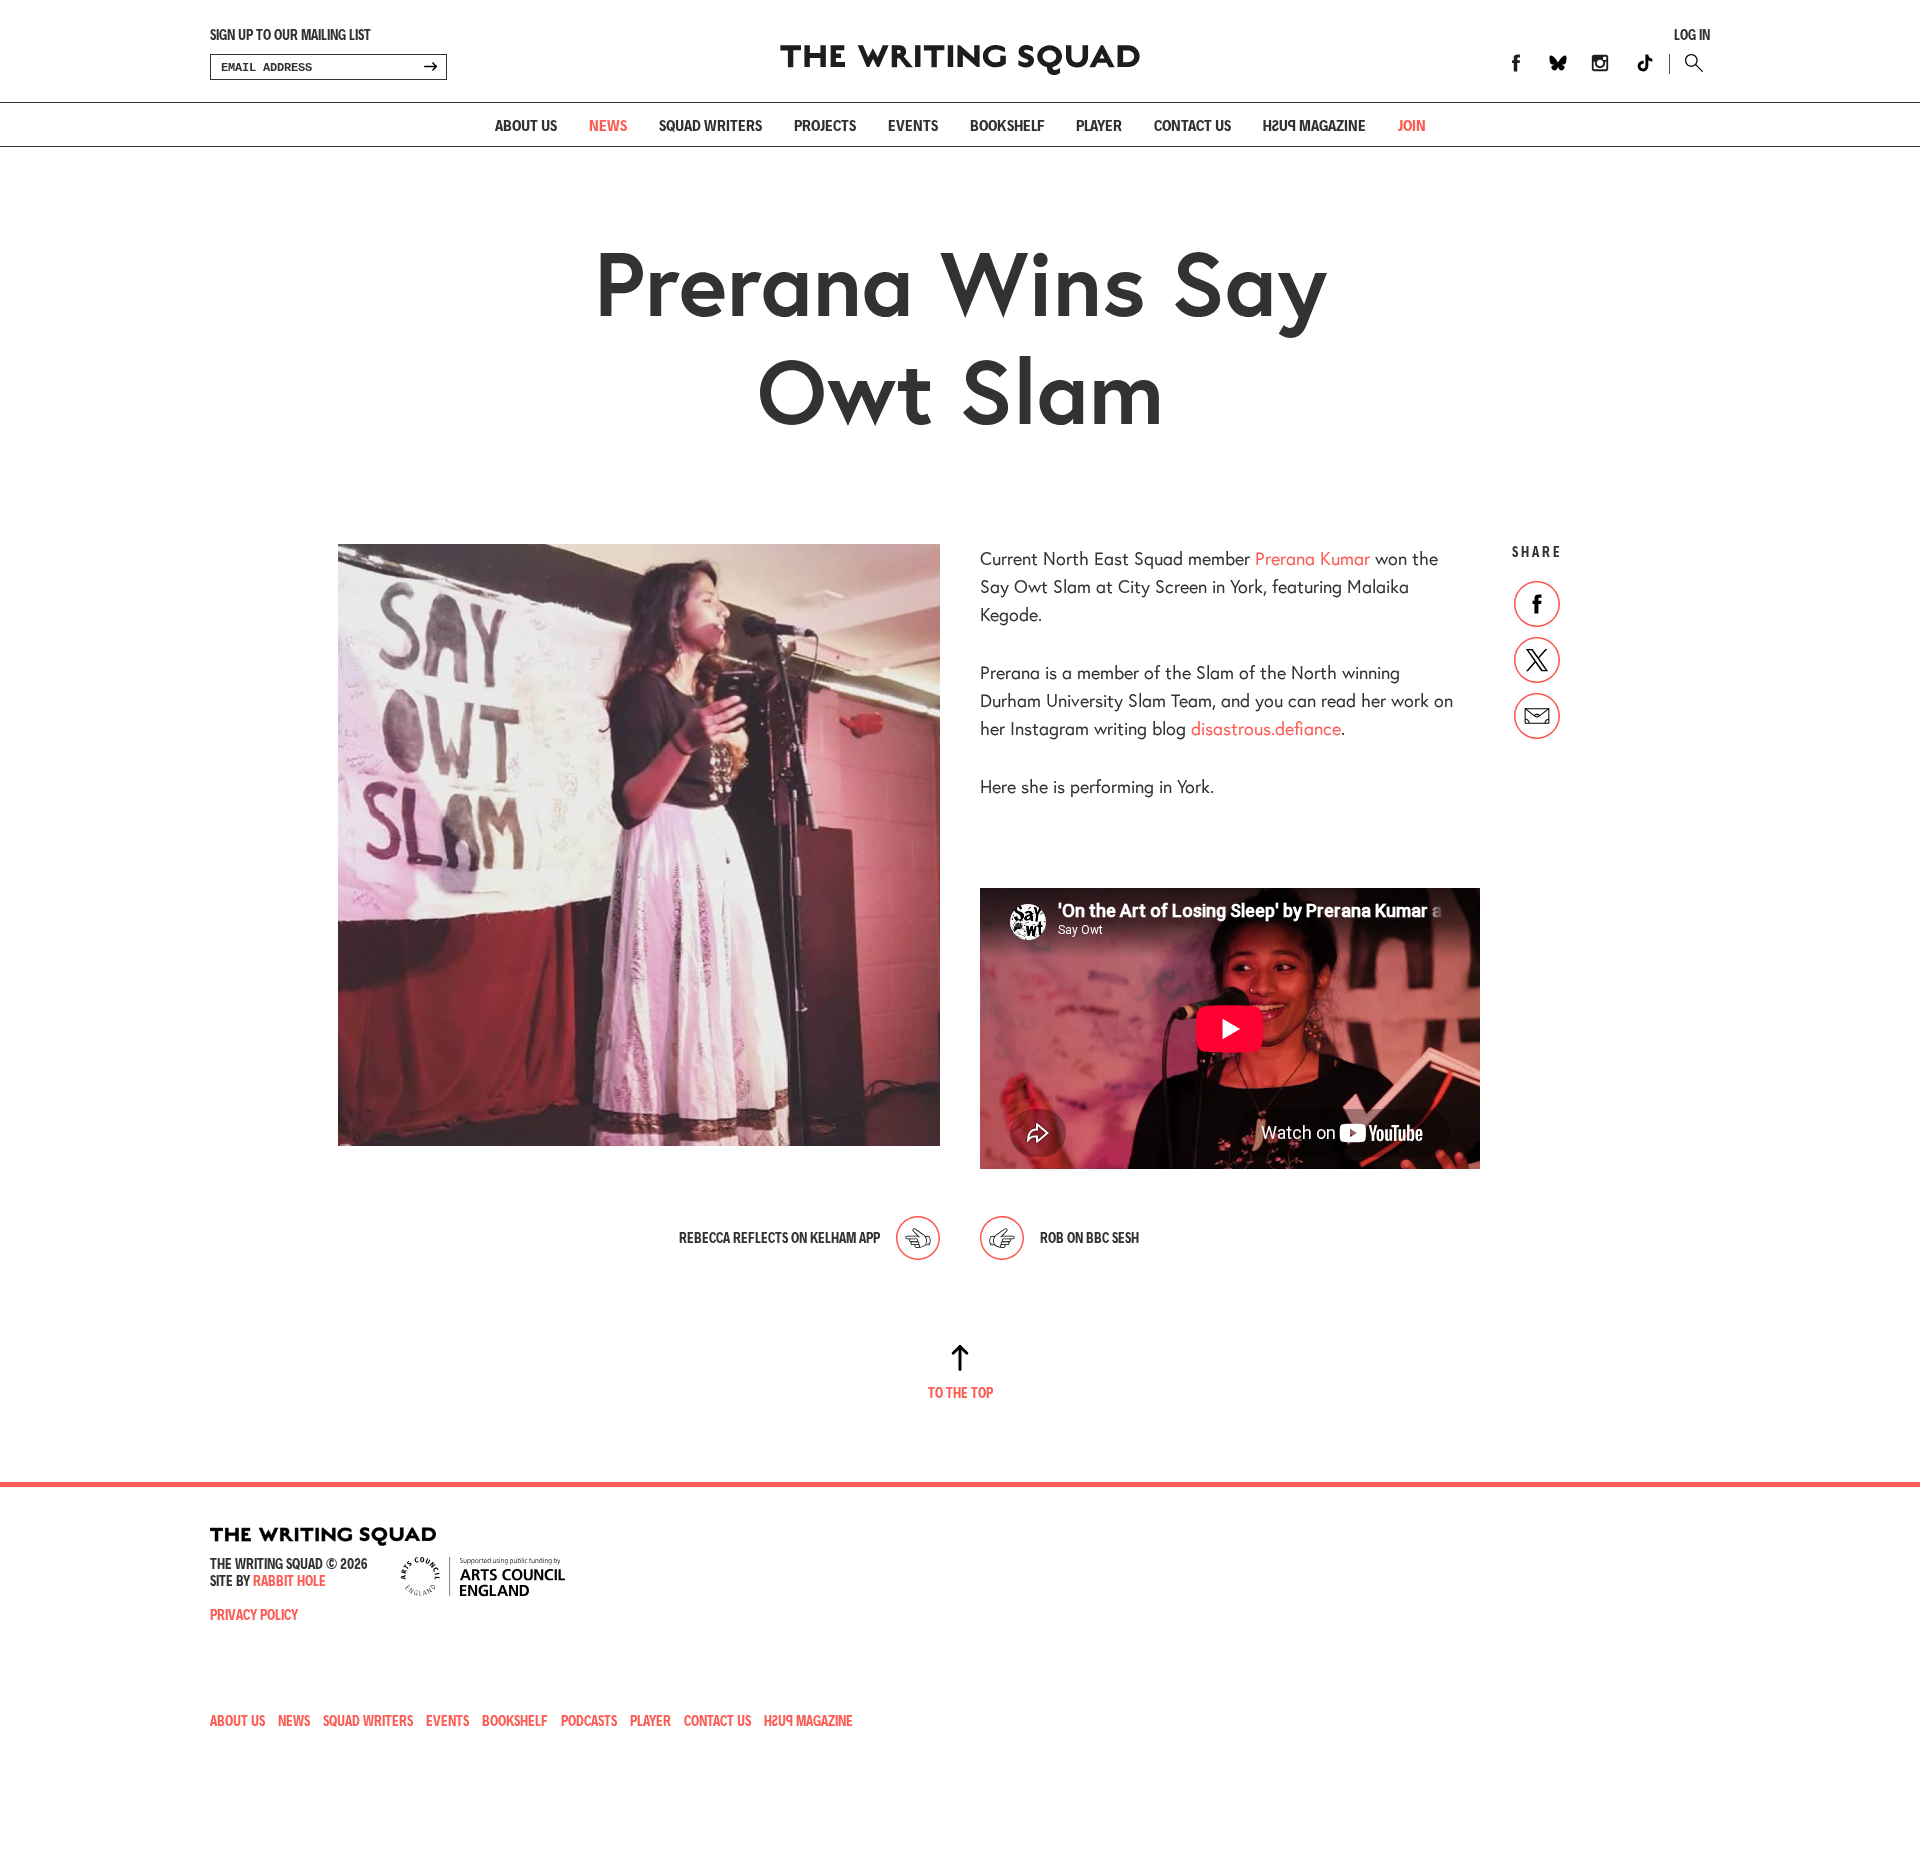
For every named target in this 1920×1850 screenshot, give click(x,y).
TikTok (1645, 63)
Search (1689, 63)
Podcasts (589, 1720)
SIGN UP (430, 67)
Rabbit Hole (289, 1580)
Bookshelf (1007, 124)
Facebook (1516, 63)
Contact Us (717, 1720)
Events (913, 124)
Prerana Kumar (1312, 558)
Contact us (1192, 124)
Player (1099, 124)
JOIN (1412, 124)
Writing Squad (960, 51)
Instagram (1600, 63)
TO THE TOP (960, 1392)
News (608, 124)
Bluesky (1558, 63)
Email (1537, 716)
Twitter (1537, 660)
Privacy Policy (254, 1614)
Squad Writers (710, 124)
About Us (526, 124)
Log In (1692, 35)
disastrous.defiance (1266, 728)
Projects (825, 124)
